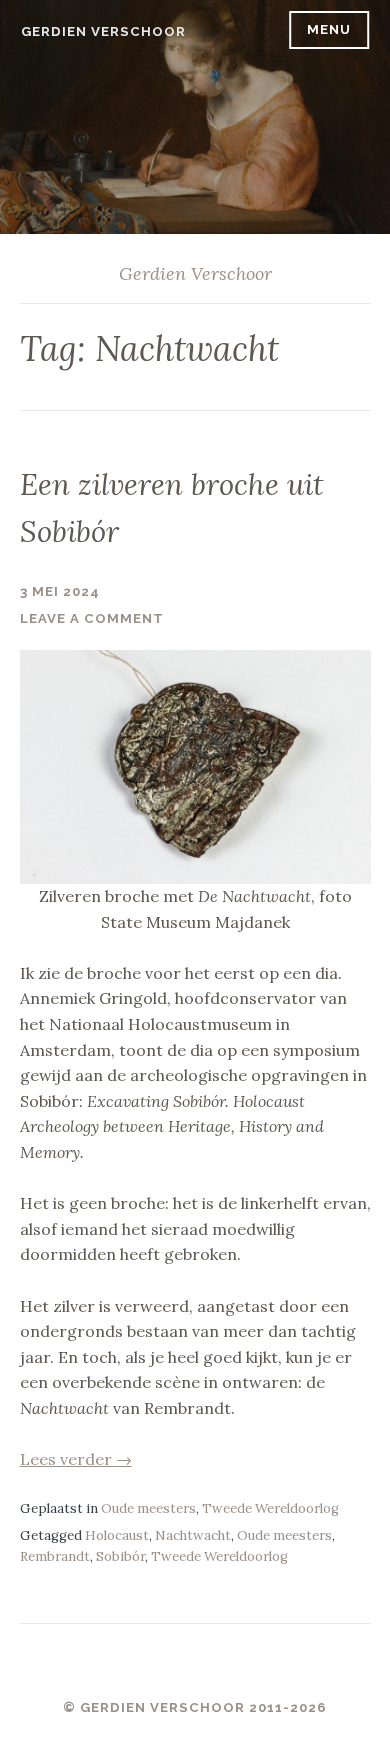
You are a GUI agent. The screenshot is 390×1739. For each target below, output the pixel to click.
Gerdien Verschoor (103, 31)
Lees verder (76, 1459)
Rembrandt (55, 1556)
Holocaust (117, 1535)
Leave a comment (92, 618)
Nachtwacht (193, 1535)
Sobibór (120, 1556)
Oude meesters (148, 1508)
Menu (329, 29)
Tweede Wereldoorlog (270, 1508)
